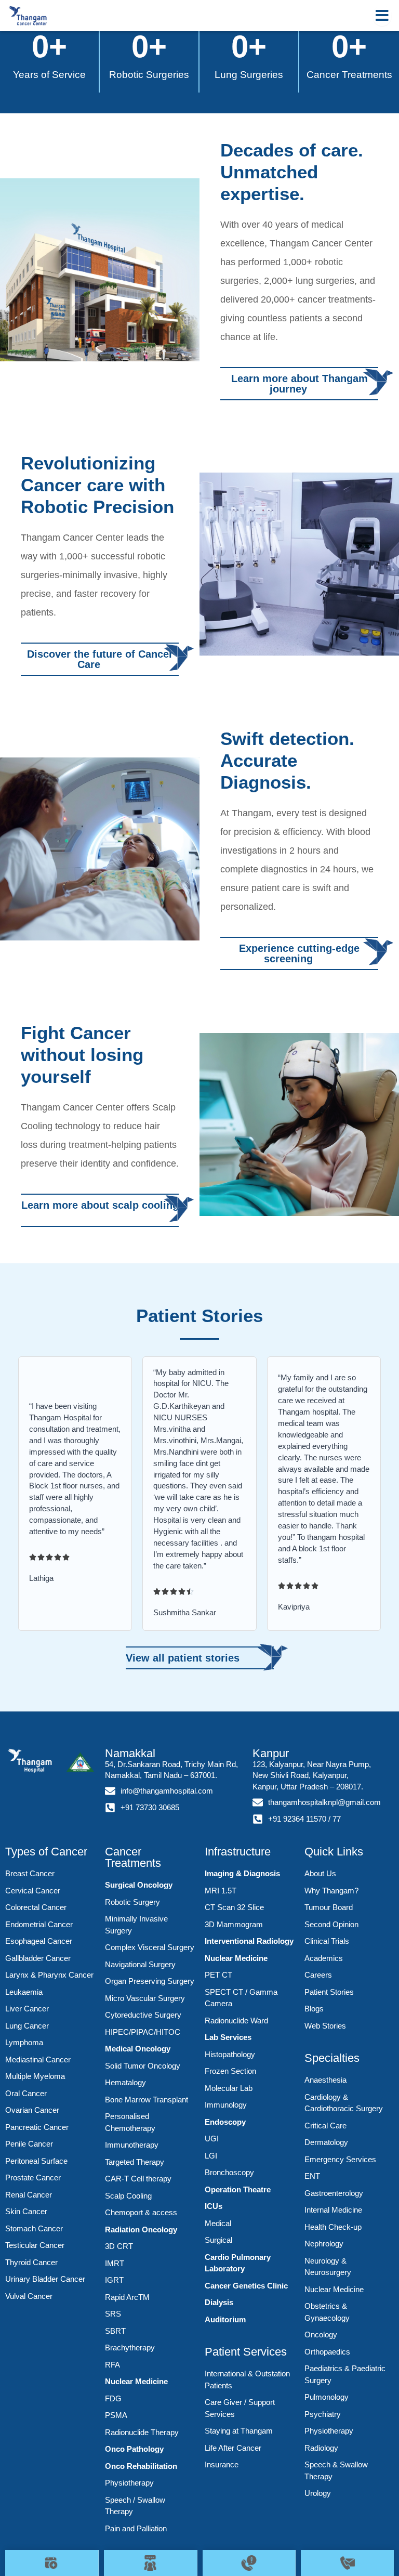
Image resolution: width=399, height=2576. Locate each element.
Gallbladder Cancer (38, 1958)
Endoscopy (225, 2122)
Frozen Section (230, 2071)
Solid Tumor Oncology (143, 2066)
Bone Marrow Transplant (147, 2100)
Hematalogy (125, 2082)
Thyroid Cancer (31, 2262)
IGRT (114, 2280)
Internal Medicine (333, 2210)
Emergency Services (340, 2159)
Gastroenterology (334, 2193)
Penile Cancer (29, 2144)
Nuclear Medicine (136, 2381)
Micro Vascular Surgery (145, 1998)
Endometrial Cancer (39, 1924)
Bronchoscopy (229, 2172)
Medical (218, 2223)
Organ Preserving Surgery (150, 1981)
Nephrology (324, 2244)
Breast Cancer (30, 1873)
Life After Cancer (233, 2448)
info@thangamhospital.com (167, 1791)
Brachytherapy (130, 2348)
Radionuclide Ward (236, 2021)
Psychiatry (323, 2414)
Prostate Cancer (33, 2178)
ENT (312, 2176)
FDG (113, 2398)
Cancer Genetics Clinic (246, 2286)
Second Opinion (331, 1924)
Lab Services (228, 2037)
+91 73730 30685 (150, 1808)
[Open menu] (382, 16)
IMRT (115, 2263)
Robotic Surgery (132, 1902)
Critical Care (325, 2126)
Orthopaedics (327, 2352)
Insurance (222, 2464)
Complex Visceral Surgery (150, 1947)
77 (337, 1819)
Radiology (321, 2448)
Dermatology (326, 2142)
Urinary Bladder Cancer (45, 2279)
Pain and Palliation (136, 2528)
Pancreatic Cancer (37, 2127)
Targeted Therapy (135, 2162)
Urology (318, 2493)
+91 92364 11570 (297, 1819)
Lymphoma (24, 2042)
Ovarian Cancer (32, 2110)
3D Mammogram (234, 1924)
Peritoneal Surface (36, 2161)
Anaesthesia (325, 2080)
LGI (211, 2156)
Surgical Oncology (139, 1885)
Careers (318, 1975)
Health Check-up (333, 2227)
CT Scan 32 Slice (234, 1907)
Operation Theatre (238, 2189)
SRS (113, 2314)
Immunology (226, 2105)
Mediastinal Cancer (38, 2060)
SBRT (115, 2331)
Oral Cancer (26, 2093)
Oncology (321, 2335)
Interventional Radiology (249, 1941)
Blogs (314, 2009)
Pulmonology (327, 2397)
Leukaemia (24, 1992)
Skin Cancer (26, 2211)
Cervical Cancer (33, 1891)
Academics (324, 1958)
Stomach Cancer (34, 2228)
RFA (112, 2365)
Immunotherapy (132, 2145)
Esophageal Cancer (39, 1941)
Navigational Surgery (140, 1964)
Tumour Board (329, 1907)
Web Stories (325, 2026)
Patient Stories (329, 1992)
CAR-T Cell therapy (138, 2179)
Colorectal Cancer (36, 1907)
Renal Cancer (29, 2195)
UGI (212, 2139)
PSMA (116, 2415)
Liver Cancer (27, 2009)
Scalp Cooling (128, 2196)
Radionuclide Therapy (142, 2432)
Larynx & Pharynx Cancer (49, 1975)
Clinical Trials (327, 1941)
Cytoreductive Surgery (143, 2015)
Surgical (218, 2240)
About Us (320, 1873)
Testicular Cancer (35, 2245)
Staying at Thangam (239, 2431)
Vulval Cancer (29, 2296)
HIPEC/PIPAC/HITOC (143, 2032)
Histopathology (230, 2054)
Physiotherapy (129, 2483)
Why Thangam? (331, 1891)
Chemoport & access (141, 2212)
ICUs (214, 2206)
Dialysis (219, 2302)
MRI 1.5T (221, 1891)
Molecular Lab (229, 2088)
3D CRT (119, 2246)
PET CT (218, 1975)
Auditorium (225, 2319)
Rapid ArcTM (127, 2297)
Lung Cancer (27, 2026)
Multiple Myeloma (35, 2076)
